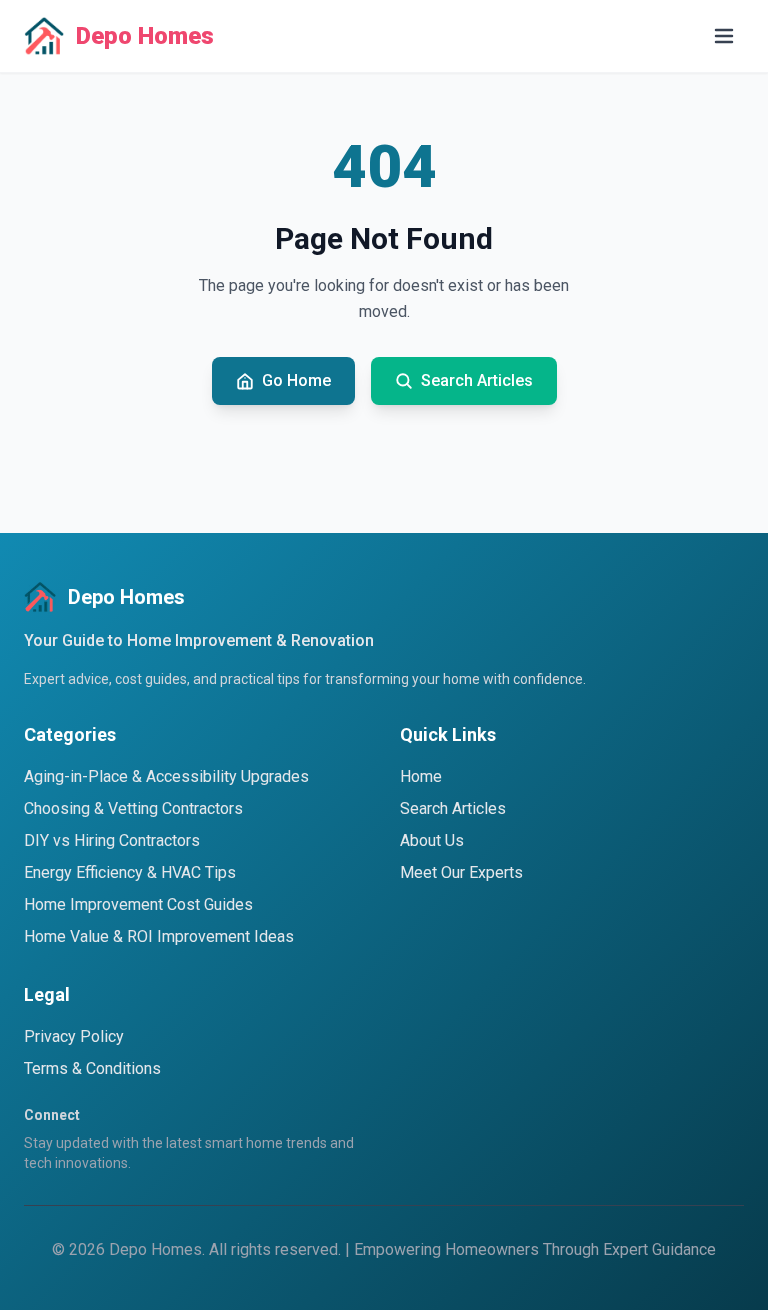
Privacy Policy (74, 1036)
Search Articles (453, 808)
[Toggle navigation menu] (724, 36)
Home (421, 776)
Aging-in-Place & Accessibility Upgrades (166, 776)
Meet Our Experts (461, 872)
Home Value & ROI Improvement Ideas (159, 936)
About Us (432, 840)
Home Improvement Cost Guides (138, 904)
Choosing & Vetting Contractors (133, 808)
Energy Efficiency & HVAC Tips (130, 872)
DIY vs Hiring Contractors (112, 840)
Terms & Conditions (92, 1068)
